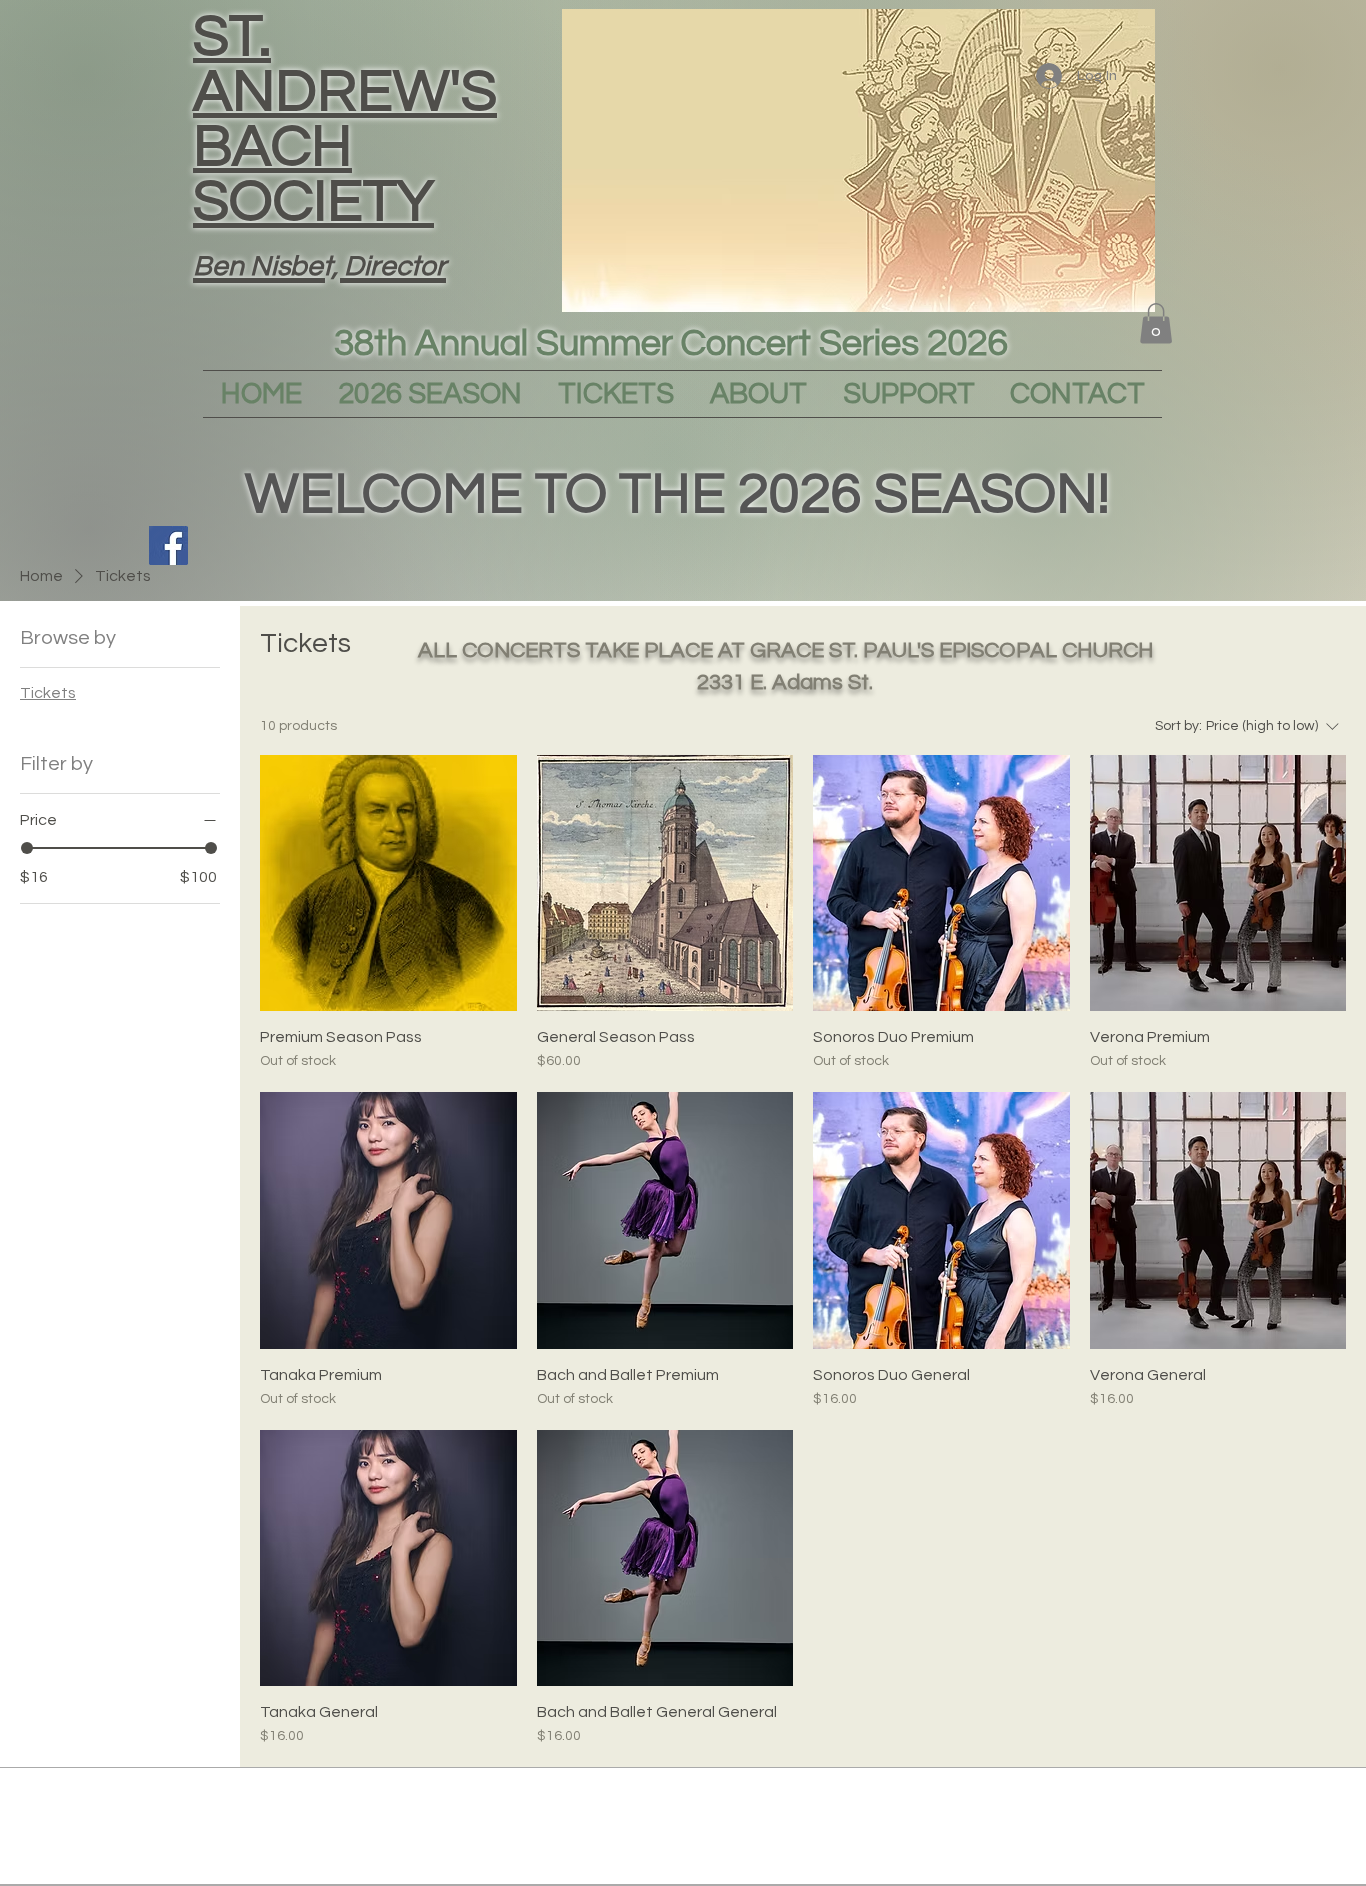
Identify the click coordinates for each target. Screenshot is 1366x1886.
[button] (1156, 323)
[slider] (27, 848)
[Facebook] (168, 545)
